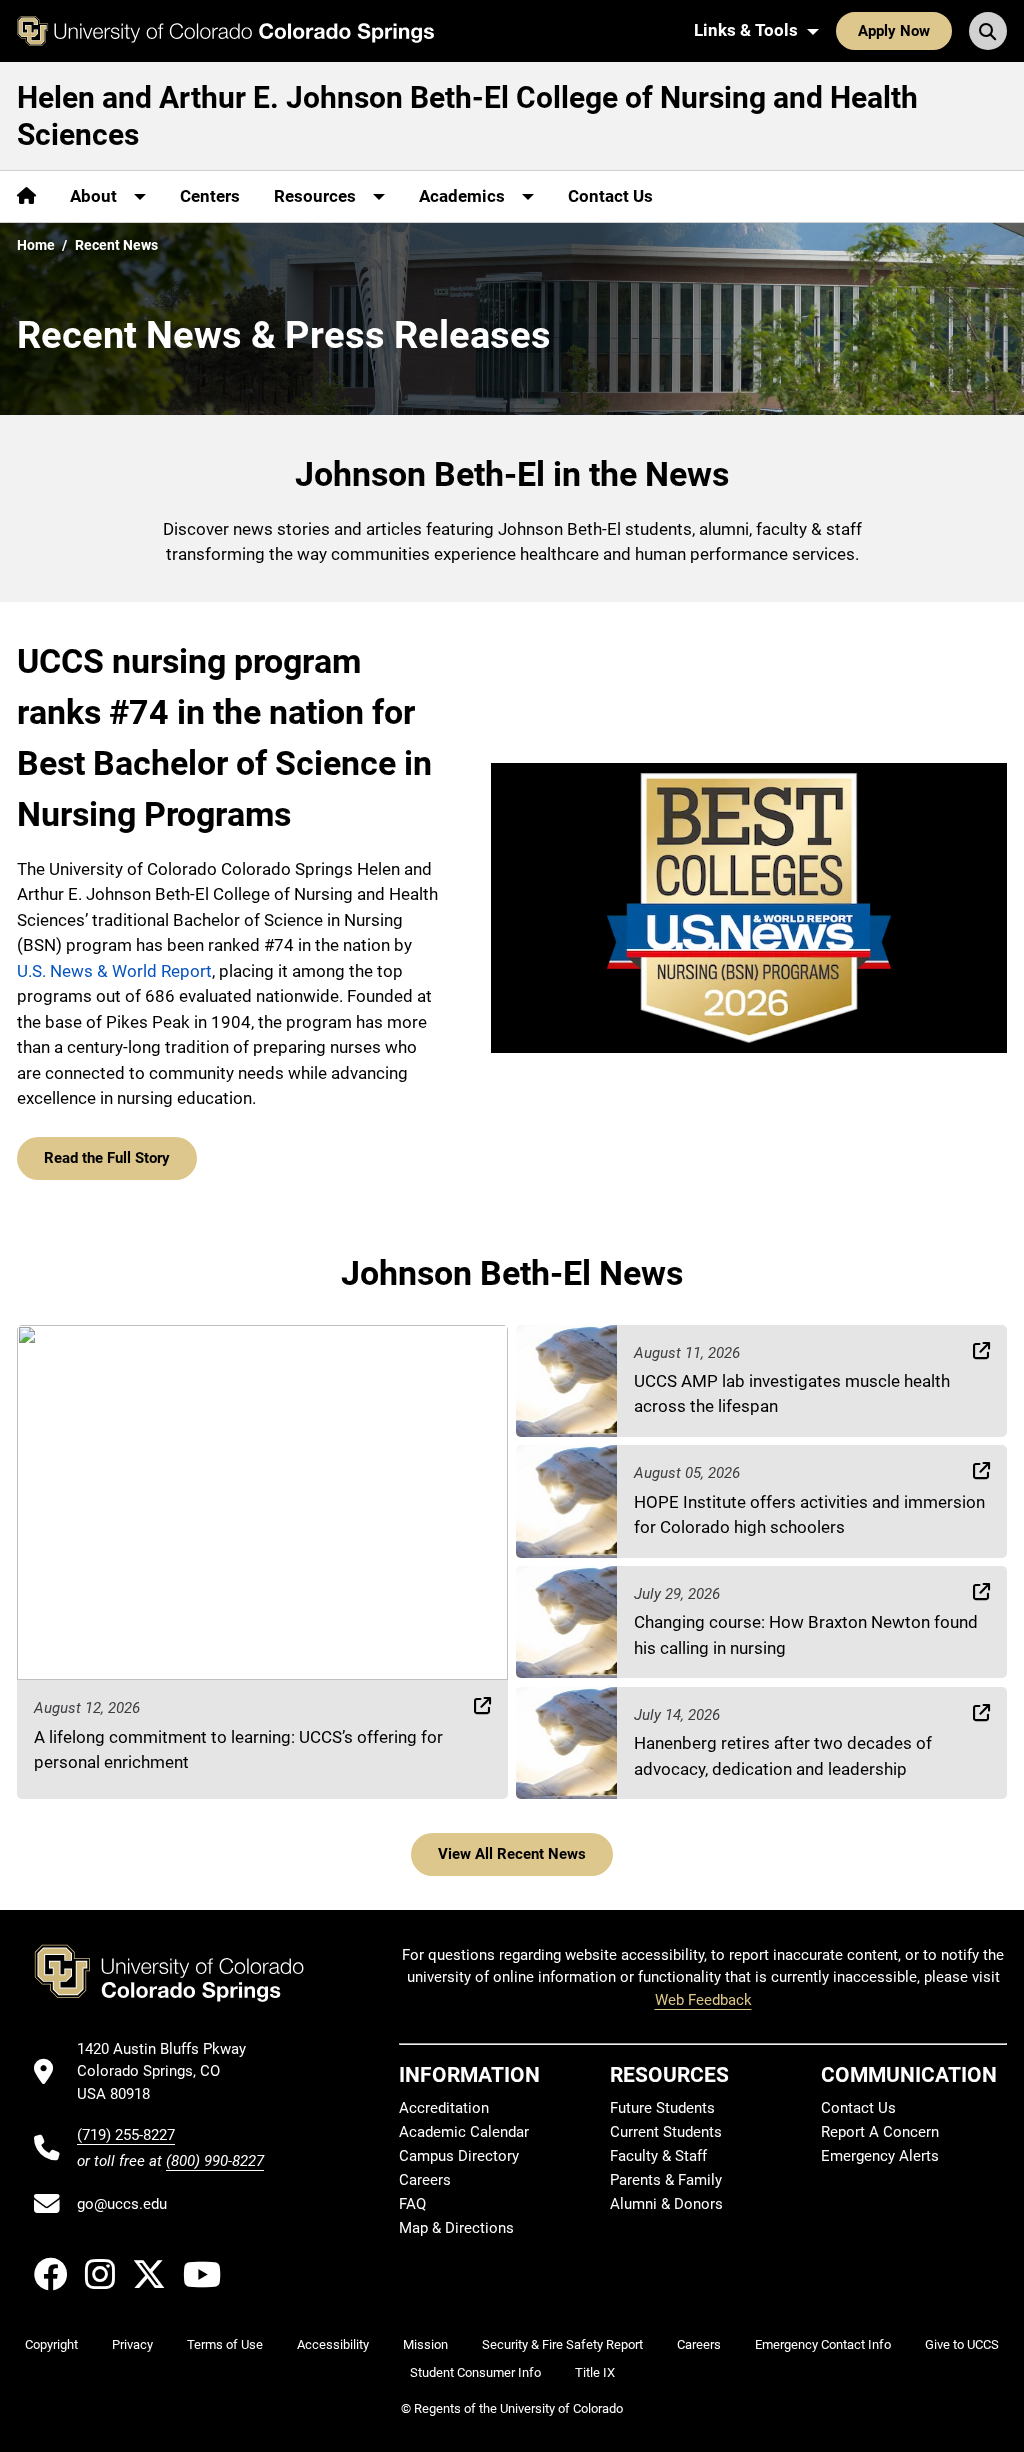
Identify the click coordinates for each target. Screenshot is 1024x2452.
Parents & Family (666, 2180)
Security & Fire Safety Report (562, 2344)
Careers (425, 2180)
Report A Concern (880, 2132)
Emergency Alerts (880, 2156)
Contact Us (610, 196)
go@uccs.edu (122, 2204)
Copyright (51, 2344)
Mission (425, 2344)
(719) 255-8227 (126, 2135)
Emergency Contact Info (823, 2344)
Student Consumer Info (475, 2372)
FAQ (412, 2204)
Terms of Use (225, 2344)
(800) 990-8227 (215, 2161)
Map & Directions (456, 2228)
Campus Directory (459, 2156)
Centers (210, 196)
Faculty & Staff (658, 2156)
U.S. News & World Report (114, 971)
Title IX (595, 2372)
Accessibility (333, 2344)
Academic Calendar (464, 2132)
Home (36, 245)
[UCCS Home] (225, 31)
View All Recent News (512, 1854)
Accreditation (444, 2108)
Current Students (666, 2132)
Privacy (132, 2344)
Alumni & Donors (666, 2204)
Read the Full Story (107, 1158)
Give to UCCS (962, 2344)
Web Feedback (703, 2000)
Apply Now (894, 31)
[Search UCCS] (988, 31)
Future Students (662, 2108)
